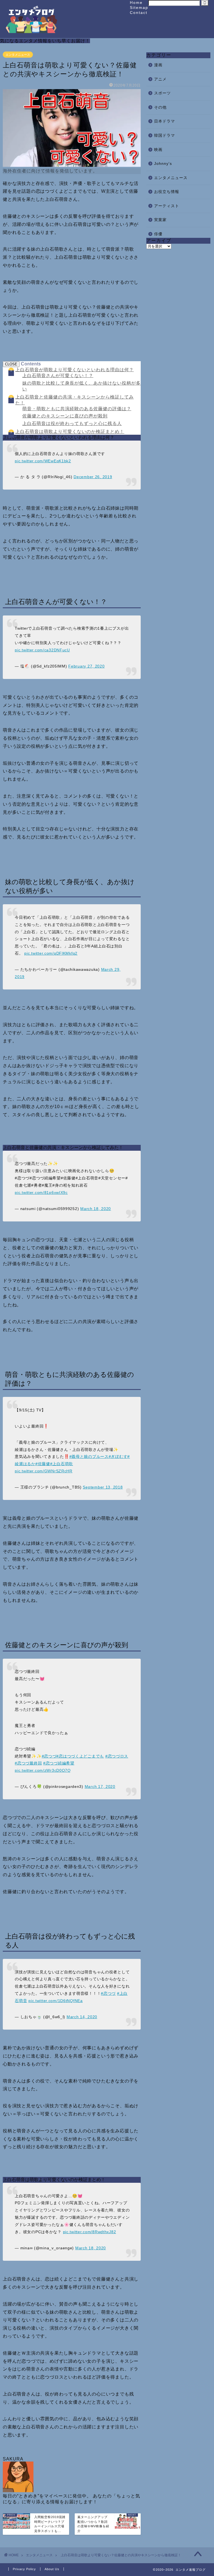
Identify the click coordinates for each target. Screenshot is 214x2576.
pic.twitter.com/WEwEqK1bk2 (43, 461)
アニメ (160, 79)
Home (136, 3)
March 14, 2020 (82, 2017)
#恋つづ (49, 1756)
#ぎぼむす (118, 1456)
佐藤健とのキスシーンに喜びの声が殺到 (65, 416)
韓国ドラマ (165, 135)
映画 (158, 150)
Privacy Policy (24, 2569)
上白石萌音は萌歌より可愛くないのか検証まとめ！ (70, 432)
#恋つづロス (117, 1756)
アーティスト (167, 206)
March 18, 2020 (96, 1209)
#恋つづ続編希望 (59, 1763)
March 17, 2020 (100, 1786)
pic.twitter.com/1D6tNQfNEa (56, 2001)
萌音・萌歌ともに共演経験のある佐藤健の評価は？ (77, 409)
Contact (139, 13)
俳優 (158, 234)
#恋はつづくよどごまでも (80, 1756)
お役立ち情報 (167, 192)
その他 (160, 107)
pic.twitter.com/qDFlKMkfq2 (51, 953)
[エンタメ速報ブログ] (31, 32)
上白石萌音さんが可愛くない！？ (58, 376)
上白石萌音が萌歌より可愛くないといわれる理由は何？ (75, 370)
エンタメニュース (18, 55)
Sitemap (139, 8)
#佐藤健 (43, 1464)
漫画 (158, 65)
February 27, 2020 (86, 666)
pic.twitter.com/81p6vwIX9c (41, 1192)
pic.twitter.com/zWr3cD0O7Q (43, 1770)
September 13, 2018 (103, 1487)
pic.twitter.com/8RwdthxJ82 (90, 2232)
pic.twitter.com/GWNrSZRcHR (44, 1471)
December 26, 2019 (93, 477)
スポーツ (162, 93)
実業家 (160, 220)
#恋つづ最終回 (28, 1763)
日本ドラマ (165, 121)
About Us (52, 2569)
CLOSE (11, 364)
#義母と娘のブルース (89, 1456)
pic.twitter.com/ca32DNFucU (42, 650)
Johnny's (163, 164)
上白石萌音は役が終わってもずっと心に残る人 (72, 423)
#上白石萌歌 (62, 1464)
